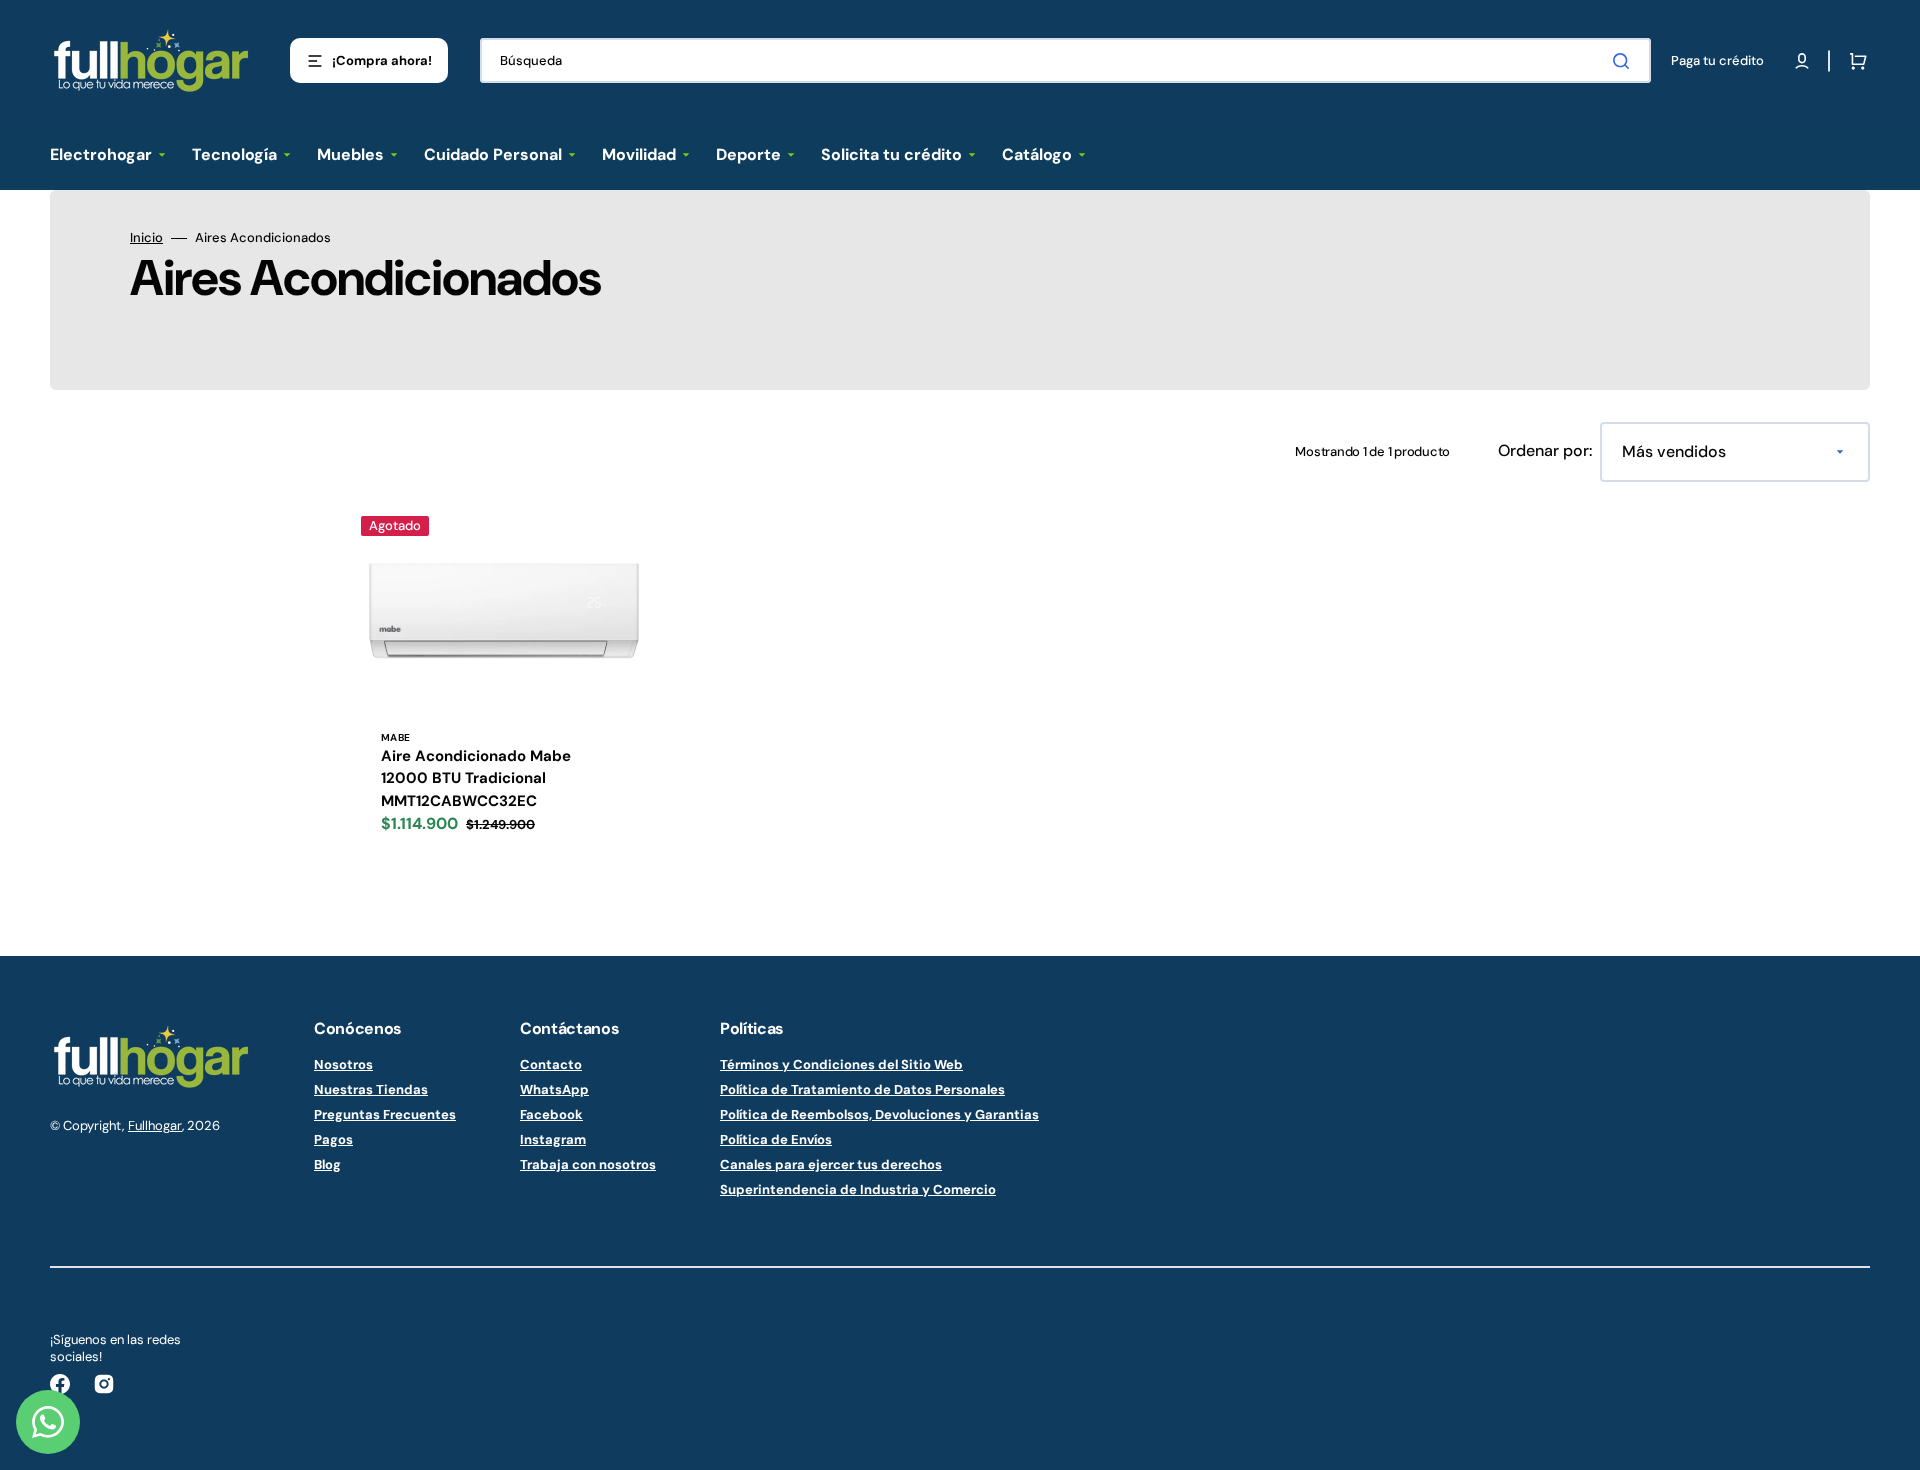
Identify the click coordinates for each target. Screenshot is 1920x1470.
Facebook (551, 1114)
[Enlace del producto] (499, 683)
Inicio (146, 238)
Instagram (553, 1139)
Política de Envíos (776, 1139)
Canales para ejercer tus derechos (831, 1164)
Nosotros (343, 1065)
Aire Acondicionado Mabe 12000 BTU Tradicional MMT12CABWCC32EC (476, 778)
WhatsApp (554, 1089)
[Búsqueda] (1625, 61)
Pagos (333, 1139)
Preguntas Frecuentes (385, 1114)
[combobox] (1065, 60)
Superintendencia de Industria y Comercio (858, 1189)
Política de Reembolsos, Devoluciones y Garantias (879, 1114)
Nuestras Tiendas (371, 1089)
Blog (327, 1164)
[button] (1802, 61)
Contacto (551, 1065)
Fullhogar (155, 1125)
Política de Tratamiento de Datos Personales (862, 1089)
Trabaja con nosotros (588, 1164)
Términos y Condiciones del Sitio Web (841, 1065)
